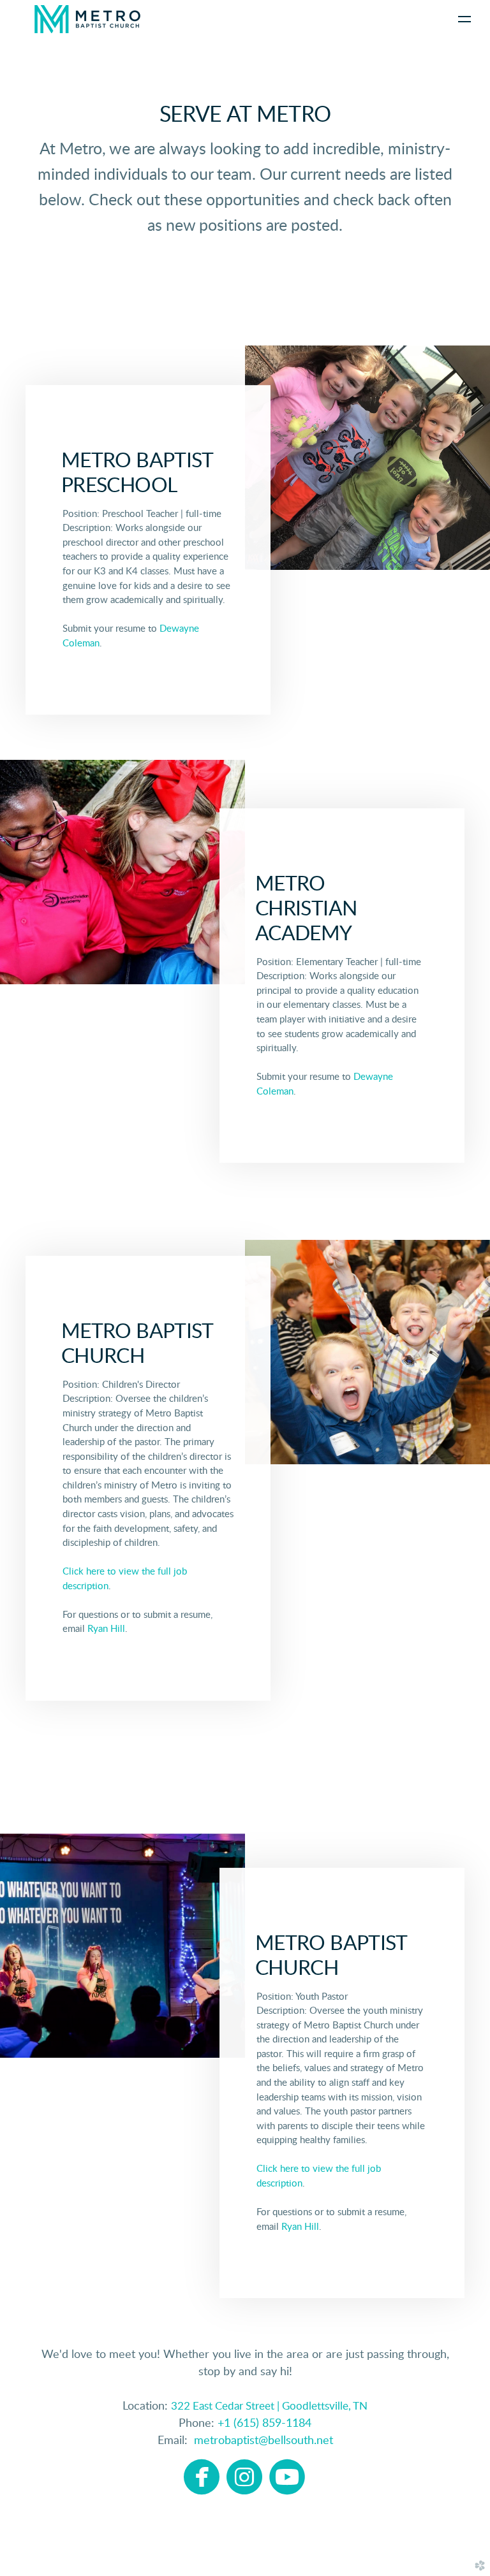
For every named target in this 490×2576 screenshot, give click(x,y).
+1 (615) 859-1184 (264, 2424)
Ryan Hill (106, 1630)
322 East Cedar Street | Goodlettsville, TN (269, 2406)
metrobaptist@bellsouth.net (260, 2441)
